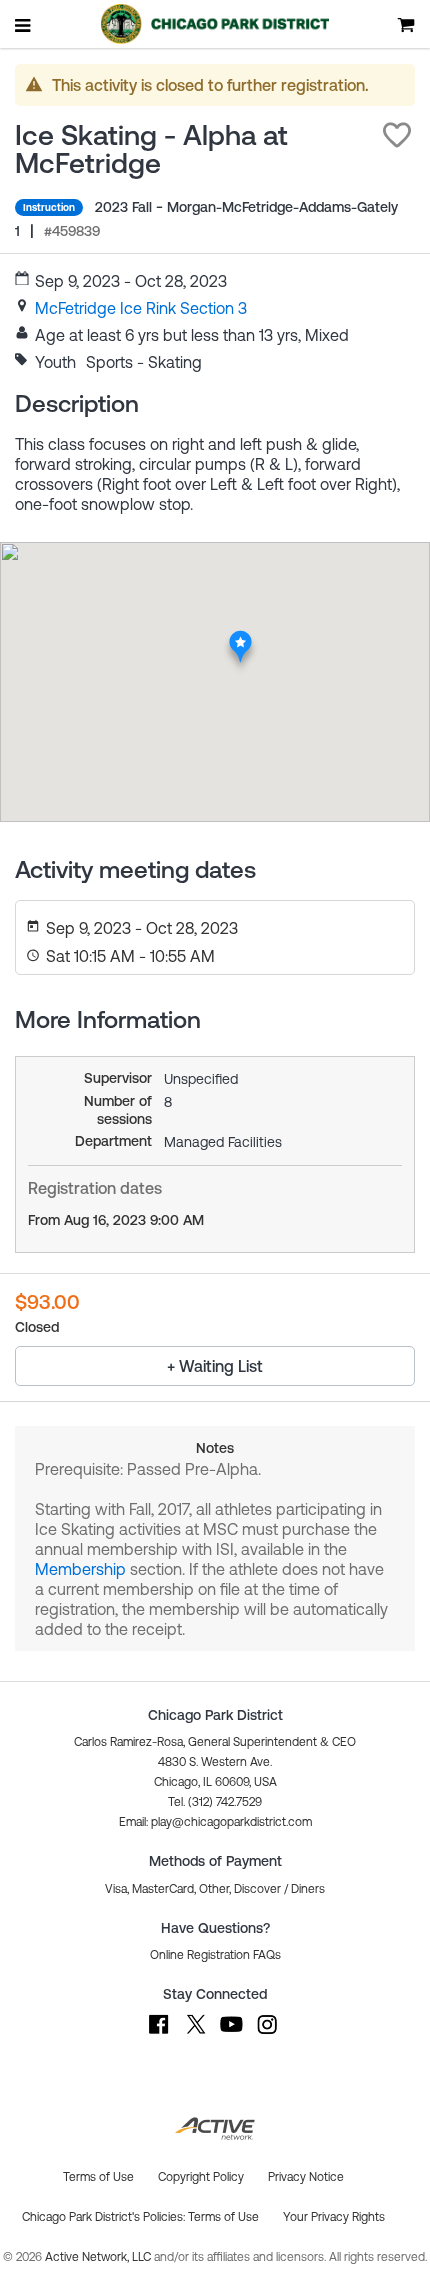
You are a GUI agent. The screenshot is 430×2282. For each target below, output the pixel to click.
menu (24, 25)
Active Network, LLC (99, 2257)
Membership (80, 1569)
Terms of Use (223, 2217)
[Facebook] (159, 2034)
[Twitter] (195, 2034)
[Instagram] (267, 2034)
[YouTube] (231, 2034)
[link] (141, 308)
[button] (397, 135)
